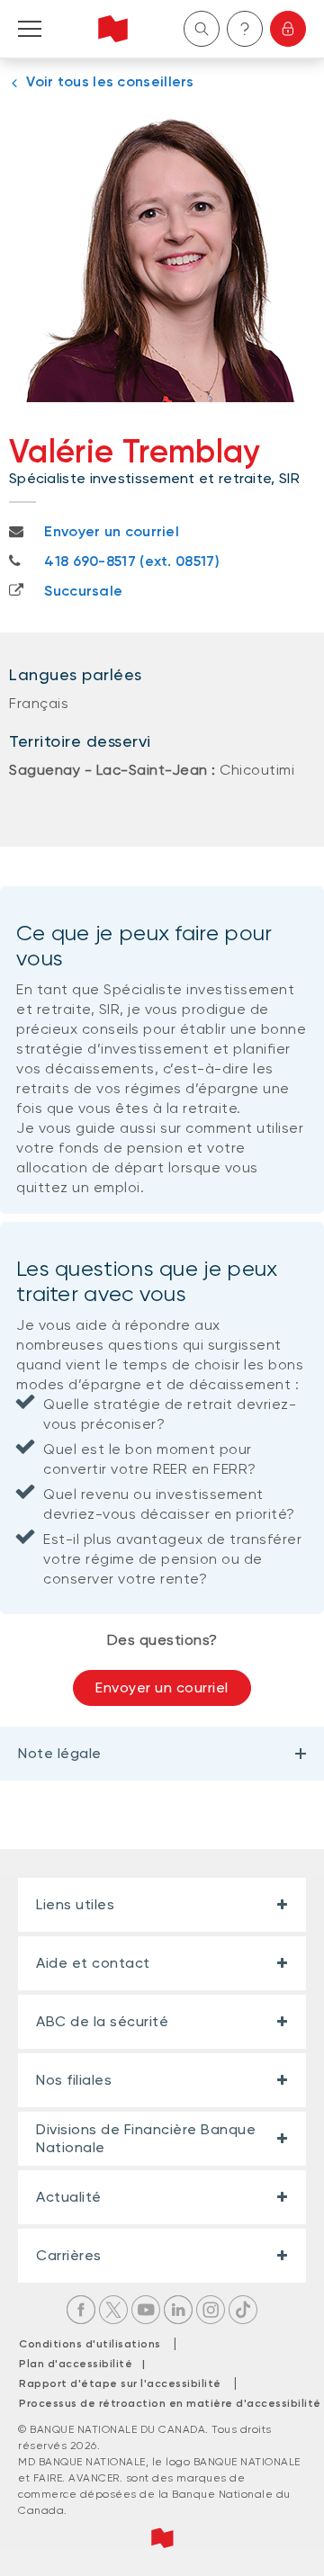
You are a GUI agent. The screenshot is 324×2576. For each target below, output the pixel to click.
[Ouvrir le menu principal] (30, 29)
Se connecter (288, 29)
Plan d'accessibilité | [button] (87, 2364)
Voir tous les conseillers (110, 81)
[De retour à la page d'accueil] (113, 29)
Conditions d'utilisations (90, 2344)
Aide (245, 29)
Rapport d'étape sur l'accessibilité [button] (120, 2383)
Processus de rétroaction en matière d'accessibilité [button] (170, 2403)
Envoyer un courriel (162, 1687)
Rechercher (202, 29)
